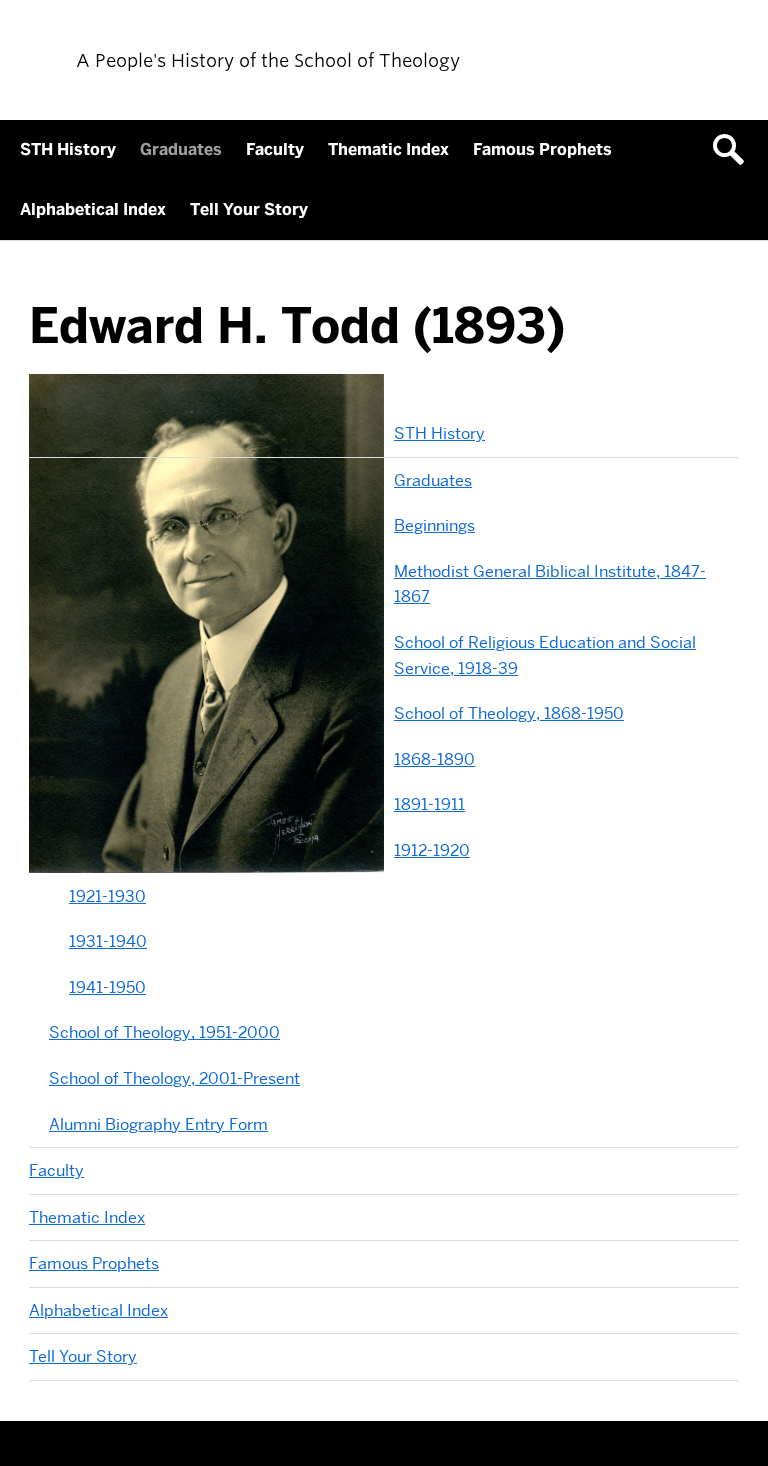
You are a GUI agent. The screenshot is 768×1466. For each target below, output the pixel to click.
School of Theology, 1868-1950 (509, 713)
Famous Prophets (542, 149)
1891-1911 (429, 804)
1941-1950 (107, 987)
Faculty (275, 149)
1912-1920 (432, 850)
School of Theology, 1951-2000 (164, 1032)
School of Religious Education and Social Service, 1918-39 (545, 655)
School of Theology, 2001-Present (174, 1078)
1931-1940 (108, 941)
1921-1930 (107, 896)
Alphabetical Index (93, 209)
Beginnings (434, 525)
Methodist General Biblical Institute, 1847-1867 (550, 584)
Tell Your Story (249, 209)
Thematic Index (388, 149)
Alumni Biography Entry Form (158, 1124)
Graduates (181, 149)
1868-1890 (434, 759)
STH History (68, 149)
